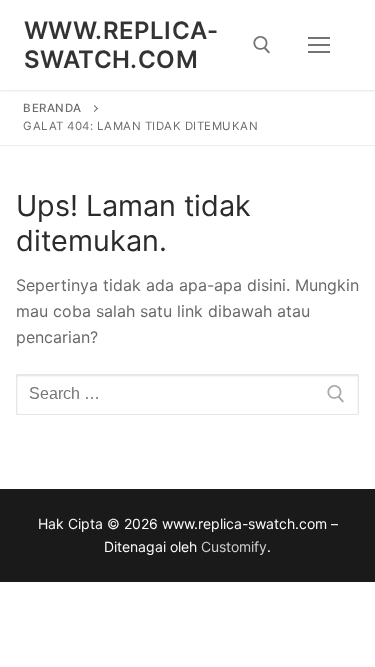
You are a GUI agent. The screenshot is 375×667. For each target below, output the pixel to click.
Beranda (52, 108)
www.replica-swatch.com (121, 45)
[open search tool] (262, 45)
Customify (234, 546)
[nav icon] (319, 45)
